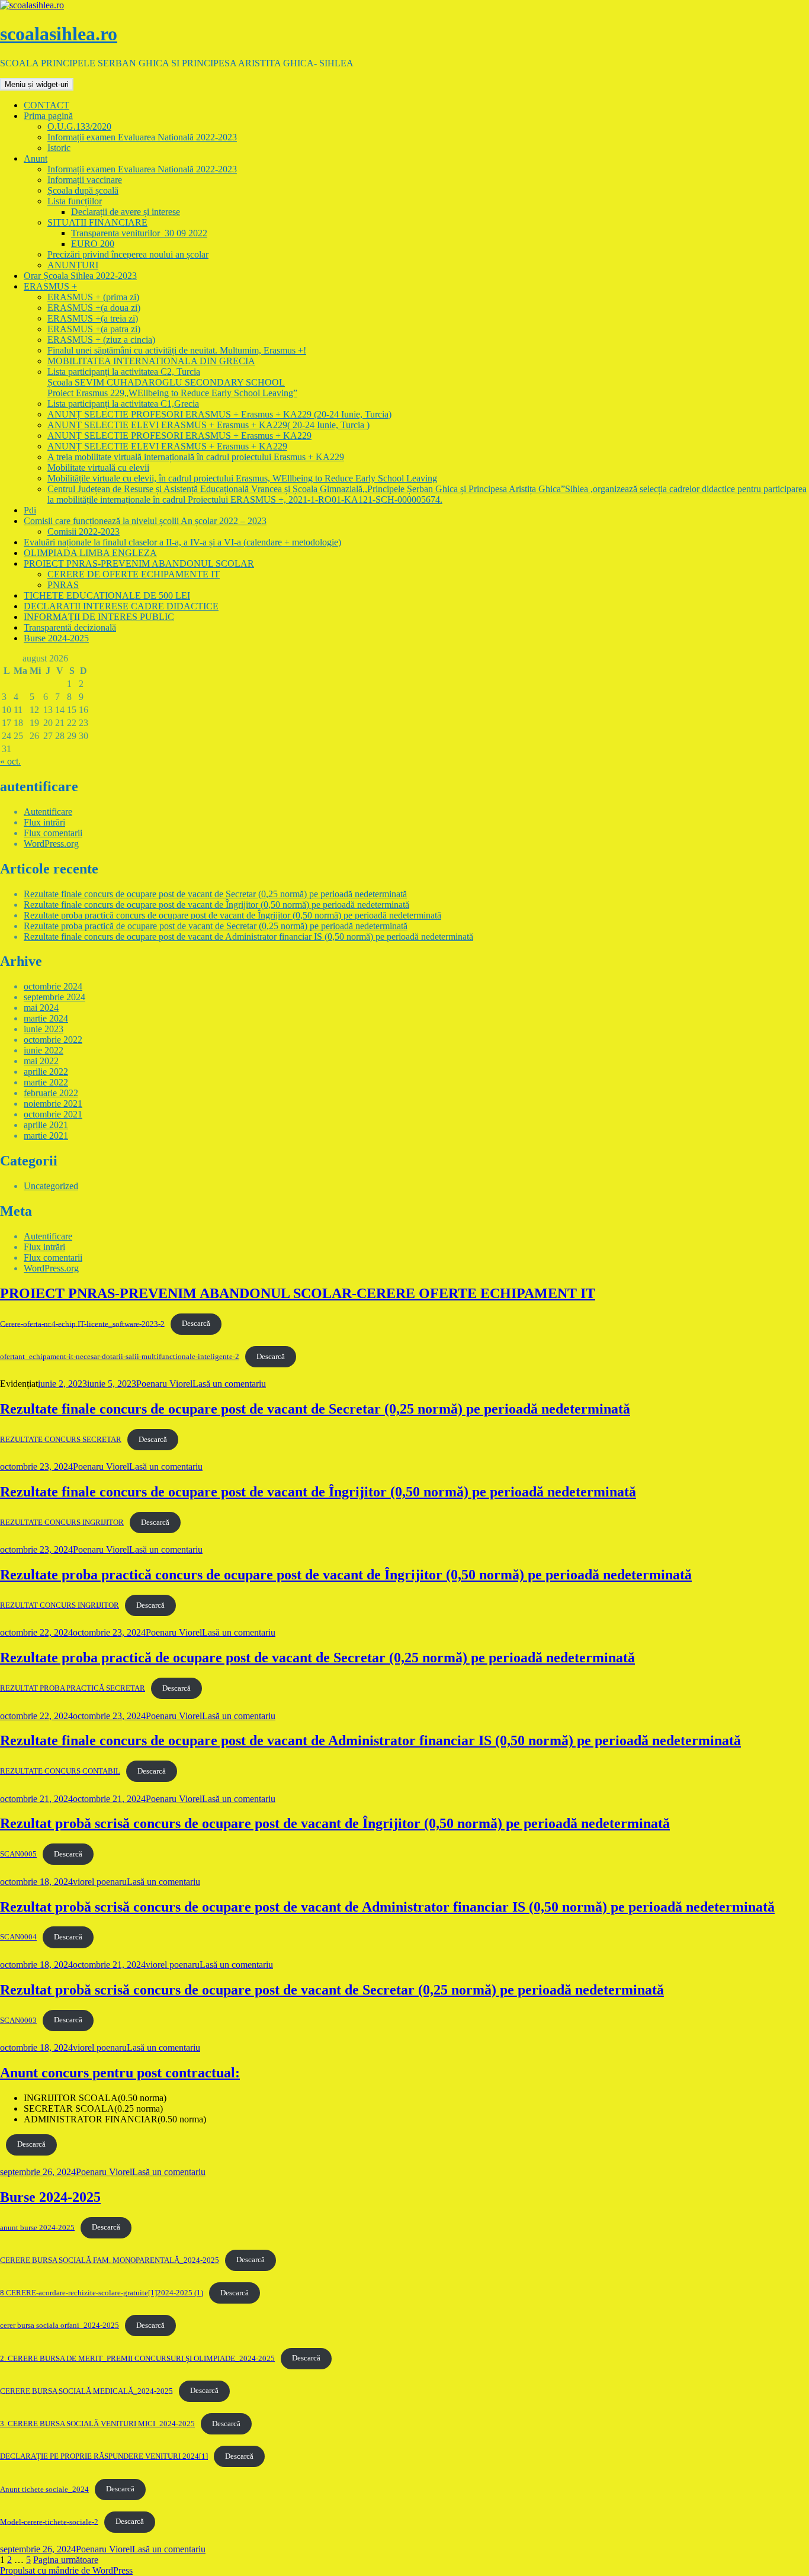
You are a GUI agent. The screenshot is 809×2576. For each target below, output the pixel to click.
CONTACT (46, 105)
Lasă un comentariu (229, 1384)
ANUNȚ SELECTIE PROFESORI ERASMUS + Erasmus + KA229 (179, 436)
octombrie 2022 (53, 1040)
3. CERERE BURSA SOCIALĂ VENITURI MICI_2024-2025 (97, 2424)
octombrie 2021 (53, 1114)
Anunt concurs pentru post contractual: (120, 2073)
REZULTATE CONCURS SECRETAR (61, 1440)
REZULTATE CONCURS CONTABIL (60, 1771)
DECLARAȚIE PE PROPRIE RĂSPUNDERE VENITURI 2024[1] (104, 2456)
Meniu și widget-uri (37, 84)
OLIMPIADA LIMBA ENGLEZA (90, 553)
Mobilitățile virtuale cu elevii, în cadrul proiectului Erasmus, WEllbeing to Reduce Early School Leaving (242, 478)
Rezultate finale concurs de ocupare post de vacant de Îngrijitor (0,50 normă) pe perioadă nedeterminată (216, 905)
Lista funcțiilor (75, 201)
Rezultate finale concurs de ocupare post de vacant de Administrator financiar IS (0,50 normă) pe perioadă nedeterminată (248, 937)
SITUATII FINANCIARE (97, 222)
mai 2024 (41, 1008)
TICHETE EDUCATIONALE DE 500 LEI (107, 595)
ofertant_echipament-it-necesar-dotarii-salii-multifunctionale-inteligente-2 (120, 1357)
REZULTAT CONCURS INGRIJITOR (60, 1605)
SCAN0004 (18, 1937)
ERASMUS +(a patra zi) (94, 329)
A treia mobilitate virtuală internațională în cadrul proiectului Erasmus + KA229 (196, 457)
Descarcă (196, 1324)
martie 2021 (46, 1136)
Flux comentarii (53, 833)
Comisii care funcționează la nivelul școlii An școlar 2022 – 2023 (145, 521)
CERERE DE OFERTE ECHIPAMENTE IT (134, 574)
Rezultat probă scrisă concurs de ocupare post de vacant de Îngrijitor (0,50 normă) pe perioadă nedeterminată (335, 1823)
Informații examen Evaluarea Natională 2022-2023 (142, 137)
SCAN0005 (18, 1854)
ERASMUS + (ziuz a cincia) (101, 340)
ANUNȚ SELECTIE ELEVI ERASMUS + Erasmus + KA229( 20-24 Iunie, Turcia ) (208, 425)
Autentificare (48, 812)
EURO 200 (93, 244)
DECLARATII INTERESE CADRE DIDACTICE (121, 606)
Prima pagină (48, 116)
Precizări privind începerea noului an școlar (128, 254)
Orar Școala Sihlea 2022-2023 (80, 276)
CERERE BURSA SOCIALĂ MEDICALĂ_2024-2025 (86, 2391)
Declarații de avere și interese (126, 212)
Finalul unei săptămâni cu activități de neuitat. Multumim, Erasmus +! (177, 350)
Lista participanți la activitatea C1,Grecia (123, 404)
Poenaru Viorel (164, 1384)
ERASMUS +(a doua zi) (94, 308)
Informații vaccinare (85, 180)
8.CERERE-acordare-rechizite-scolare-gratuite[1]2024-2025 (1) (102, 2293)
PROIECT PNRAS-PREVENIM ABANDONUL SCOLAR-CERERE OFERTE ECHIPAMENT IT (298, 1293)
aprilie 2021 (46, 1125)
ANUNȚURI (73, 265)
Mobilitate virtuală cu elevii (98, 468)
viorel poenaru (100, 1882)
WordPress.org (51, 844)
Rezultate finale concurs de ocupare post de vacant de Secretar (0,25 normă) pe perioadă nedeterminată (215, 894)
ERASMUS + (50, 286)
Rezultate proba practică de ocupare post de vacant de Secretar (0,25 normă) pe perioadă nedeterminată (216, 926)
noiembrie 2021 (53, 1104)
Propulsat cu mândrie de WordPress (66, 2570)
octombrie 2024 (53, 986)
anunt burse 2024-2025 (37, 2227)
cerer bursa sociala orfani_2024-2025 (60, 2326)
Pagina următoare (66, 2560)
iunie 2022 (44, 1050)
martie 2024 (46, 1018)
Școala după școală (83, 190)
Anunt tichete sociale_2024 (44, 2489)
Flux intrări (44, 822)
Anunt (36, 158)
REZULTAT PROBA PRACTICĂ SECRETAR (73, 1688)
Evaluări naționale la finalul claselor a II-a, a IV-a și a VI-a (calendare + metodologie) (182, 542)
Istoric (59, 148)
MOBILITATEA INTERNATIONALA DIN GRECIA (151, 361)
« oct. (10, 761)
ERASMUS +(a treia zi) (93, 318)
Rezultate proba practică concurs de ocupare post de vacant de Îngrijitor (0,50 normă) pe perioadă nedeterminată (232, 915)
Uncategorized (51, 1186)
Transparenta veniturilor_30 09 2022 (139, 233)
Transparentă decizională (70, 627)
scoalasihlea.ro (59, 34)
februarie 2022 (51, 1093)
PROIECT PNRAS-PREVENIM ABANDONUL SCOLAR (139, 563)
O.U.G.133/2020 (79, 126)
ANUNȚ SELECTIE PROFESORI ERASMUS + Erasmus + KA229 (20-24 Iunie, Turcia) (219, 414)
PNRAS (63, 585)
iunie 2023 (44, 1029)
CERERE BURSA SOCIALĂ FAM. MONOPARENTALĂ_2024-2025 (110, 2260)
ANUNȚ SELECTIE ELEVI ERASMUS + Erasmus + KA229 (167, 446)
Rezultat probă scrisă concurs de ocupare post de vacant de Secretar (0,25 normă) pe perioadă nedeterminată (332, 1990)
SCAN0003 (18, 2020)
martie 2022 (46, 1082)
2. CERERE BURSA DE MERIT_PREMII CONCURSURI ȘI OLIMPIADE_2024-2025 (137, 2358)
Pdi (30, 510)
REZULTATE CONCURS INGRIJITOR (62, 1523)
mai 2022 (41, 1061)
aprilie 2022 (46, 1072)
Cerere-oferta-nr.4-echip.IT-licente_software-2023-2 (82, 1324)
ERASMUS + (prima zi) (93, 297)
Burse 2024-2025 (56, 638)
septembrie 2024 (54, 997)
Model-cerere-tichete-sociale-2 (49, 2522)
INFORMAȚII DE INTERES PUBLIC (99, 617)
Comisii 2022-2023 (84, 531)
